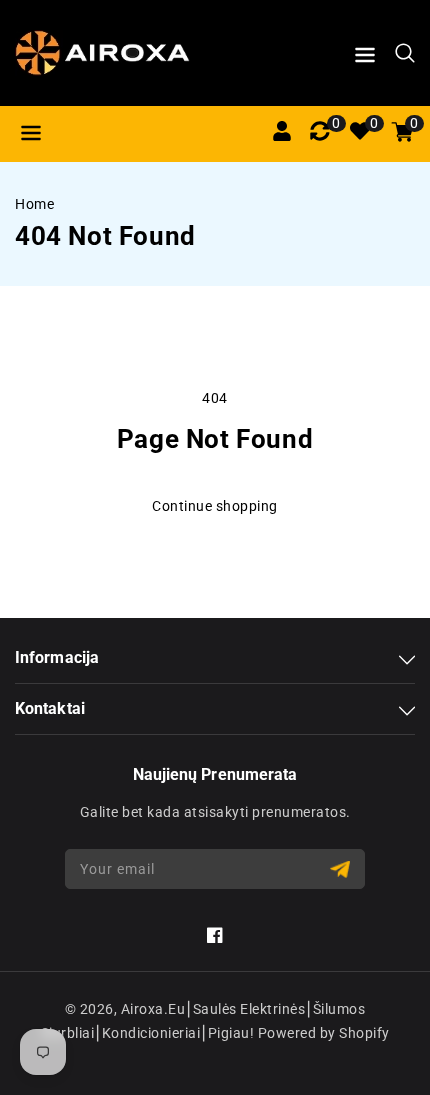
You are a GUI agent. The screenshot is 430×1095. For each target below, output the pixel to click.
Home (34, 204)
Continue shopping (215, 506)
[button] (365, 58)
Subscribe (342, 869)
